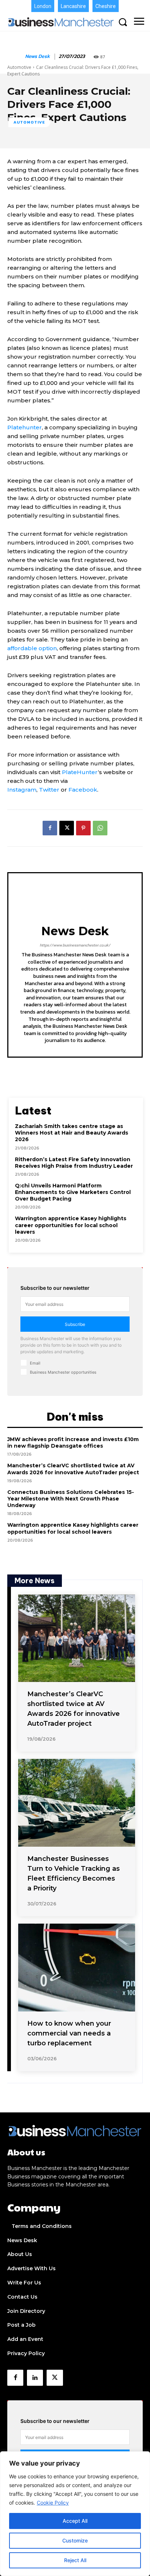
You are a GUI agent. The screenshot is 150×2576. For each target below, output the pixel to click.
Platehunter (25, 427)
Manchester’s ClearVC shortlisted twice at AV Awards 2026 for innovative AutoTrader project (73, 1469)
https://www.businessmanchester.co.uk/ (75, 945)
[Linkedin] (35, 2378)
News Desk (37, 57)
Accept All (75, 2521)
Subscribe (75, 1324)
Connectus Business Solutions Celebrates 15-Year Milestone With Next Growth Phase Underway (71, 1499)
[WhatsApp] (100, 828)
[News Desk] (16, 57)
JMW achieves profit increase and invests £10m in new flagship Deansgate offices (73, 1443)
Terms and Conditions (42, 2226)
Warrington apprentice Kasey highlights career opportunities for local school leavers (71, 1225)
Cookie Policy (53, 2503)
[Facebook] (50, 828)
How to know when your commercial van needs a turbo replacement (69, 2033)
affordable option (32, 648)
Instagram (22, 790)
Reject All (75, 2560)
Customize (75, 2540)
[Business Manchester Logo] (61, 22)
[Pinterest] (83, 828)
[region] (75, 2514)
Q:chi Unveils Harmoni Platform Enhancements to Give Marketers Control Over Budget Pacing (73, 1192)
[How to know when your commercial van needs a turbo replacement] (77, 1968)
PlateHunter (80, 772)
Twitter (49, 790)
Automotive (19, 67)
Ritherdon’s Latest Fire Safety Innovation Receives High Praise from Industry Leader (74, 1163)
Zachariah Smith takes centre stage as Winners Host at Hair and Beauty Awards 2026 (72, 1133)
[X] (67, 828)
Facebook (83, 790)
